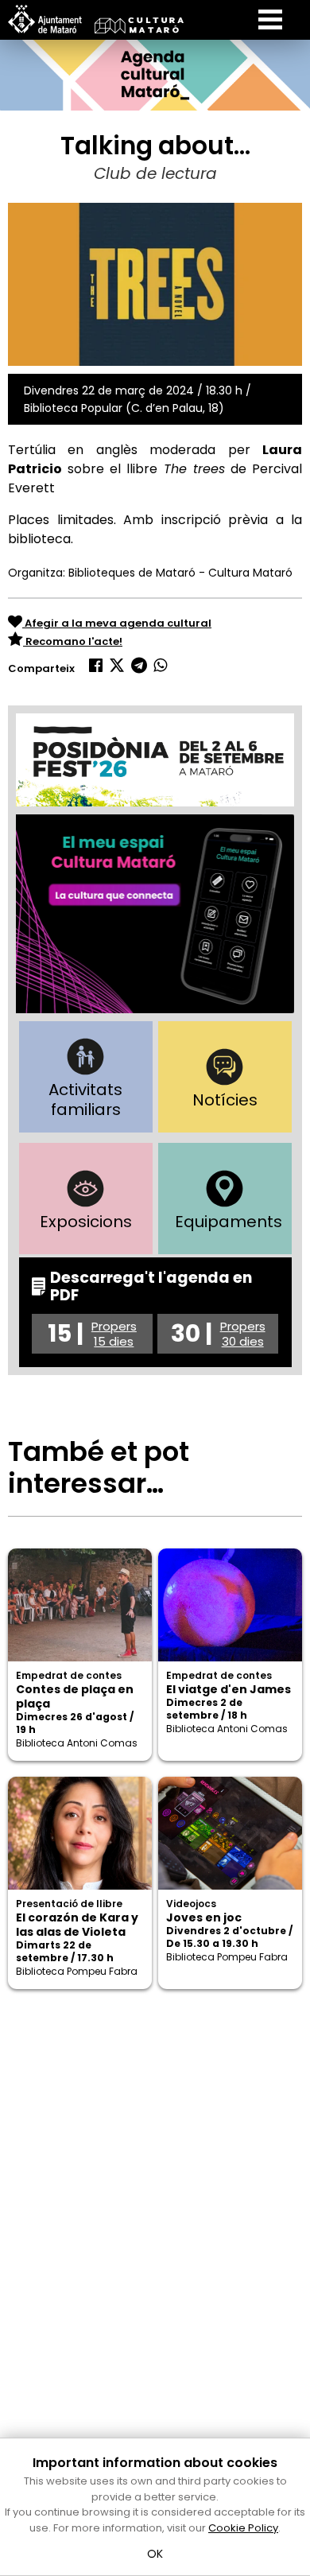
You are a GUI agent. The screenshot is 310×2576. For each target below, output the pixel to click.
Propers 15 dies (114, 1334)
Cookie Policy (243, 2528)
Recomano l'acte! (73, 641)
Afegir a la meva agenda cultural (117, 623)
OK (155, 2554)
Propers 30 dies (243, 1334)
